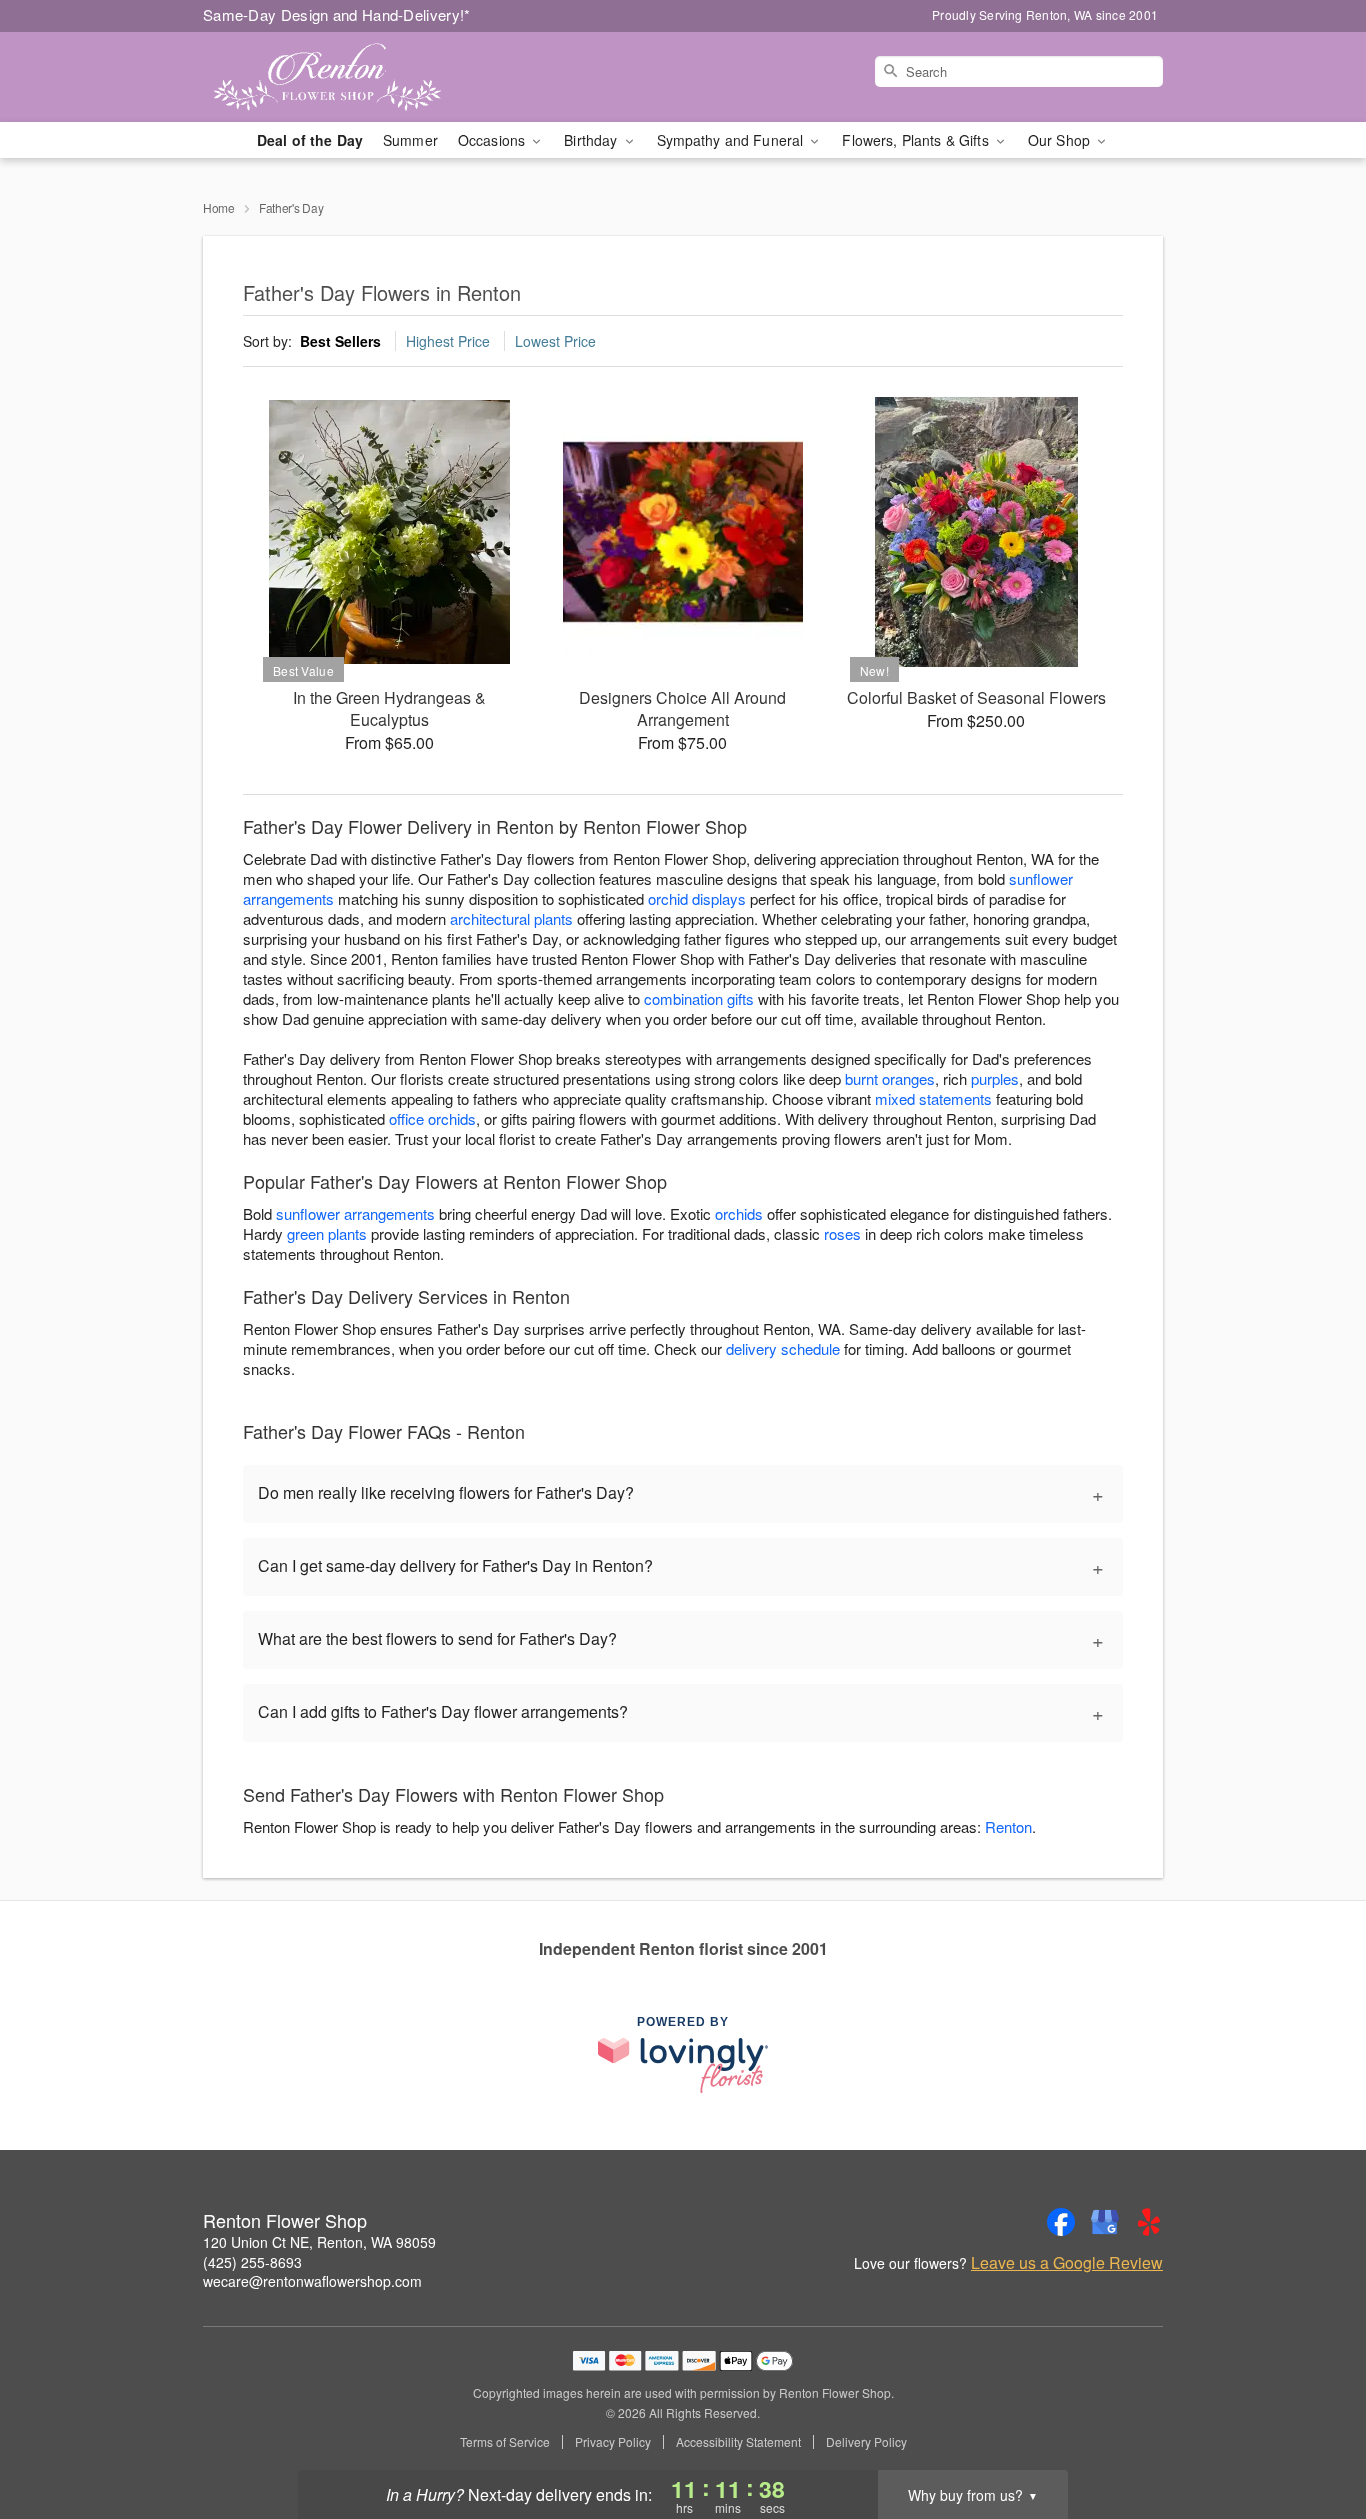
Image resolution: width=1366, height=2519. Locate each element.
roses (842, 1233)
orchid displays (697, 898)
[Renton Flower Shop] (347, 77)
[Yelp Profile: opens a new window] (1149, 2222)
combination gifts (699, 998)
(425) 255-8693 (252, 2262)
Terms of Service (505, 2442)
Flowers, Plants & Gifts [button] (917, 140)
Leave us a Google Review (1067, 2263)
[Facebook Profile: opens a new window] (1061, 2222)
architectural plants (511, 918)
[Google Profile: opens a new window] (1105, 2222)
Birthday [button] (592, 140)
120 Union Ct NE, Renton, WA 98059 (319, 2242)
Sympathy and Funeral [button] (732, 140)
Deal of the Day (310, 140)
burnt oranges (890, 1078)
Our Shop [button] (1061, 140)
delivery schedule (783, 1348)
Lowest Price (555, 341)
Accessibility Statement (738, 2442)
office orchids (432, 1118)
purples (995, 1078)
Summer (410, 140)
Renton (1008, 1826)
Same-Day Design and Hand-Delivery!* (337, 14)
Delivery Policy (866, 2442)
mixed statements (933, 1098)
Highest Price (448, 341)
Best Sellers (340, 341)
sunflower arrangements (355, 1213)
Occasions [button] (493, 140)
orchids (739, 1213)
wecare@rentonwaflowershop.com (312, 2281)
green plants (327, 1233)
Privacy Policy (613, 2442)
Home (219, 207)
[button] (1313, 2434)
